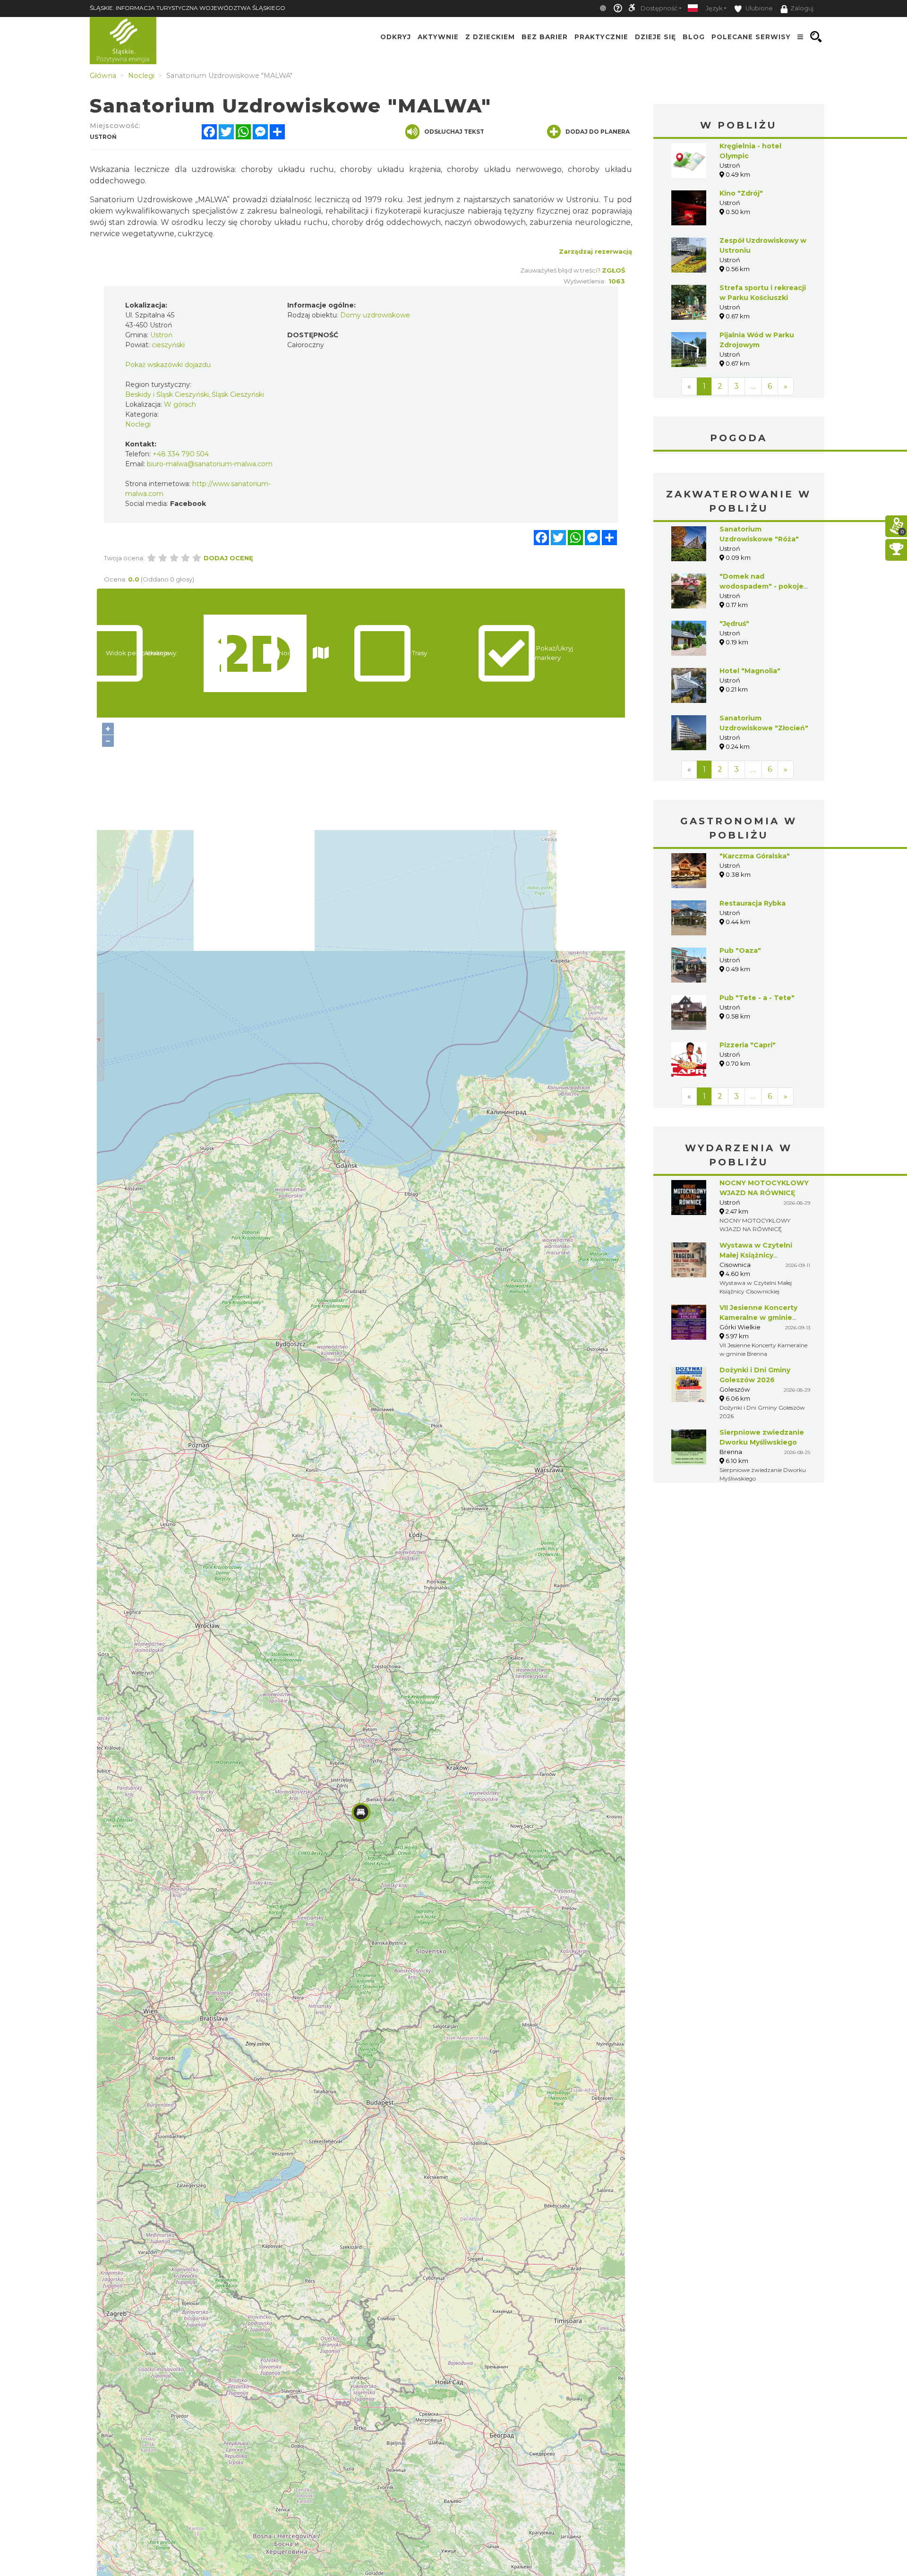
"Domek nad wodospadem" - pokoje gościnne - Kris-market (762, 586)
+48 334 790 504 (181, 454)
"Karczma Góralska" (755, 856)
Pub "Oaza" (740, 950)
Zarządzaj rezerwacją (595, 251)
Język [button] (714, 8)
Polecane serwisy (751, 37)
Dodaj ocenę (228, 558)
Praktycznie (601, 37)
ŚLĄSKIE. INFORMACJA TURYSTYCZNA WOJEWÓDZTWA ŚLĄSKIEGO (188, 8)
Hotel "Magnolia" (750, 671)
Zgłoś (613, 270)
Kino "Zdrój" (741, 193)
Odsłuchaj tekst (454, 132)
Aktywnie (438, 37)
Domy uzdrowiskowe (375, 315)
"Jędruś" (734, 624)
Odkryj (396, 37)
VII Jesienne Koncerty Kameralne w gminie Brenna (758, 1318)
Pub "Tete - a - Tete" (757, 998)
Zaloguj (802, 8)
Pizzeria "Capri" (748, 1045)
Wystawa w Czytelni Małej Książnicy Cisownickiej (756, 1255)
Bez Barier (545, 37)
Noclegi (138, 424)
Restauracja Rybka (753, 903)
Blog (694, 37)
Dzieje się (655, 37)
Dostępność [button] (659, 8)
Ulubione (758, 8)
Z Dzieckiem (490, 37)
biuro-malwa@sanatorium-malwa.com (210, 464)
